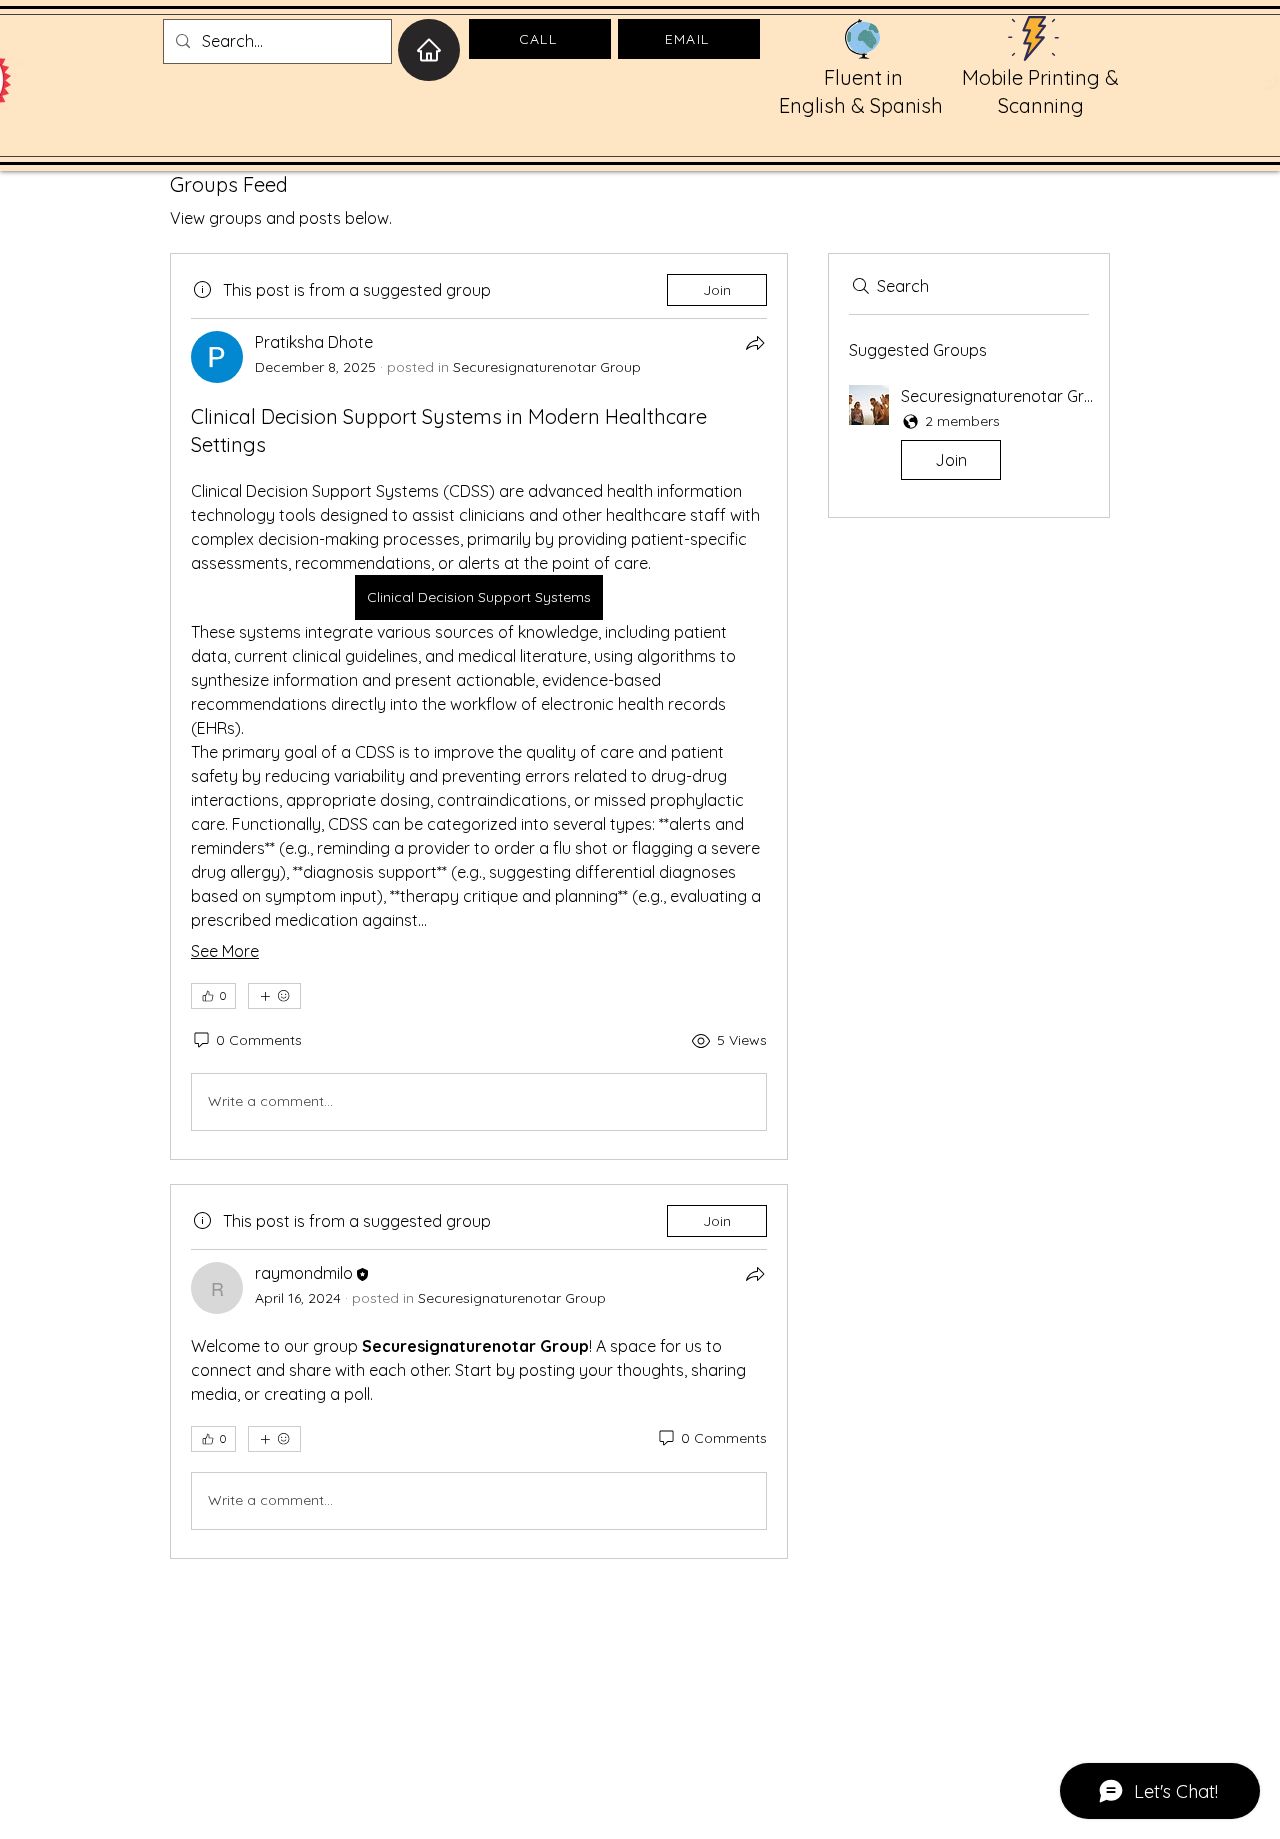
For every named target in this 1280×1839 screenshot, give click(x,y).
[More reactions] (274, 996)
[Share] (755, 343)
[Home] (429, 50)
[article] (479, 706)
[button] (969, 436)
